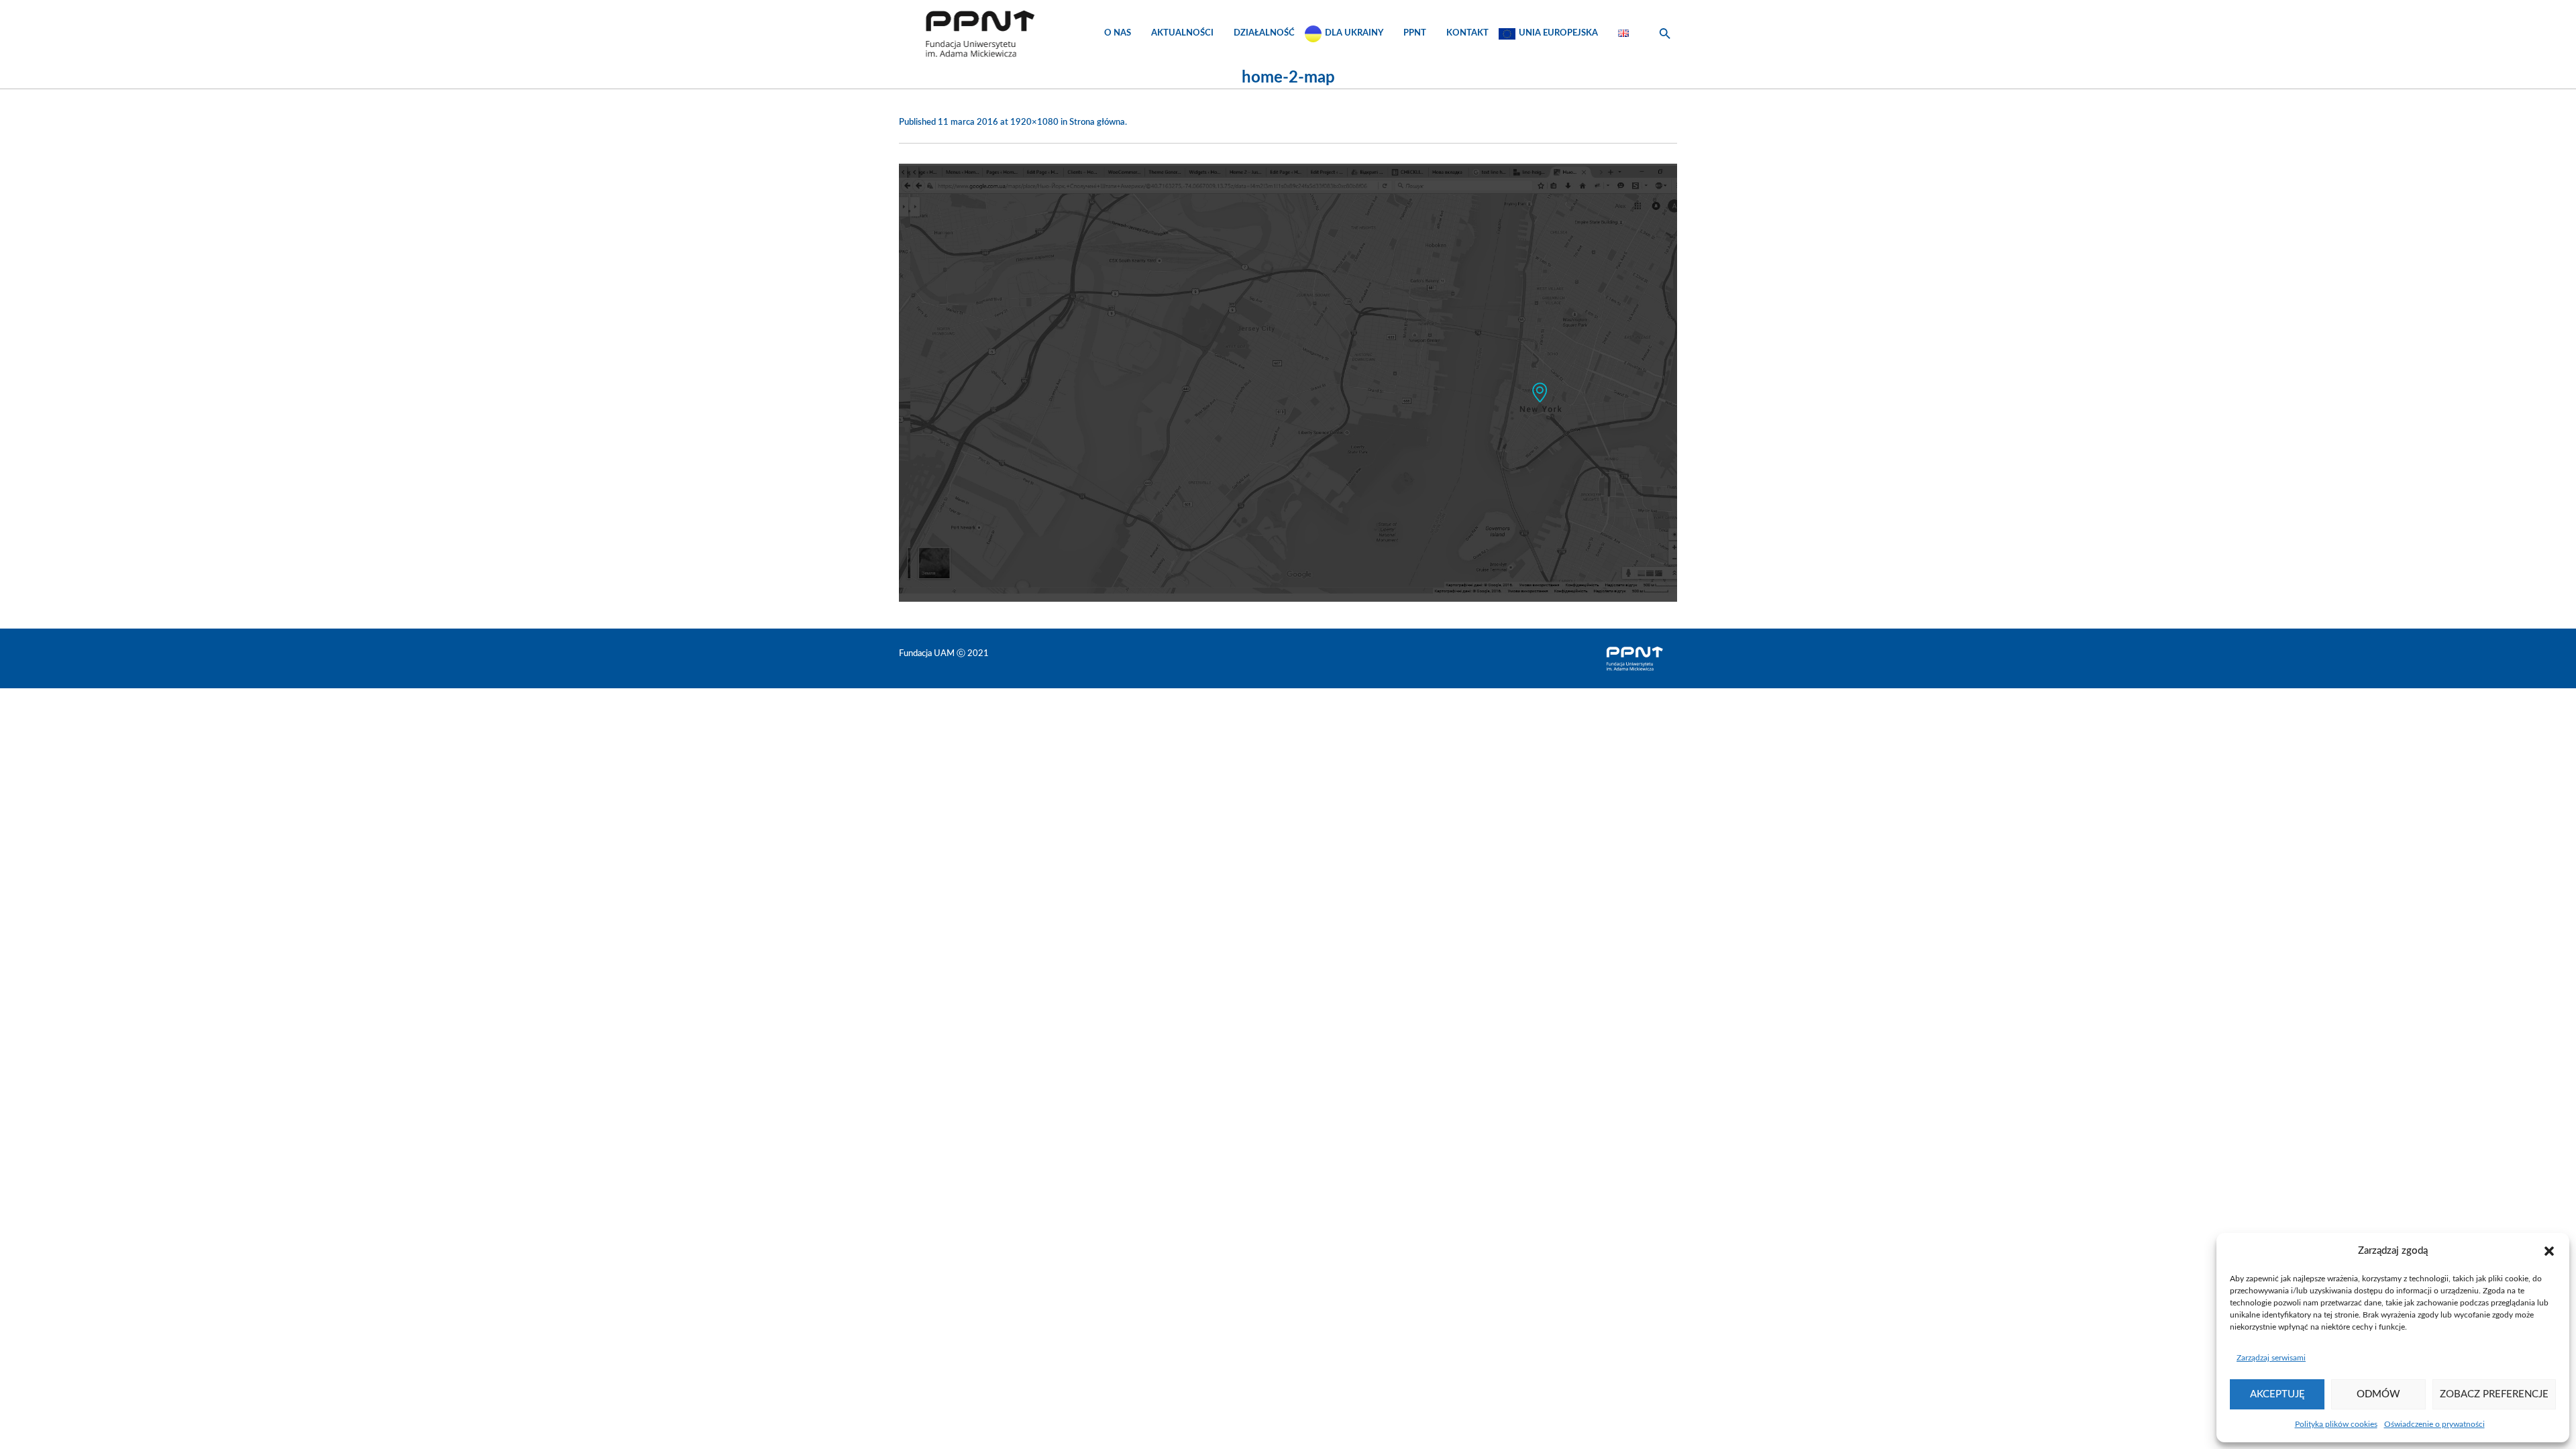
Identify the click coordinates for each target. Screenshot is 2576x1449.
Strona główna (1097, 122)
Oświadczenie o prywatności (2434, 1424)
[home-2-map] (1288, 383)
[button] (2549, 1251)
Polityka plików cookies (2336, 1424)
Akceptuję (2277, 1394)
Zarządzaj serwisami (2271, 1358)
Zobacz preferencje (2494, 1394)
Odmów (2378, 1394)
